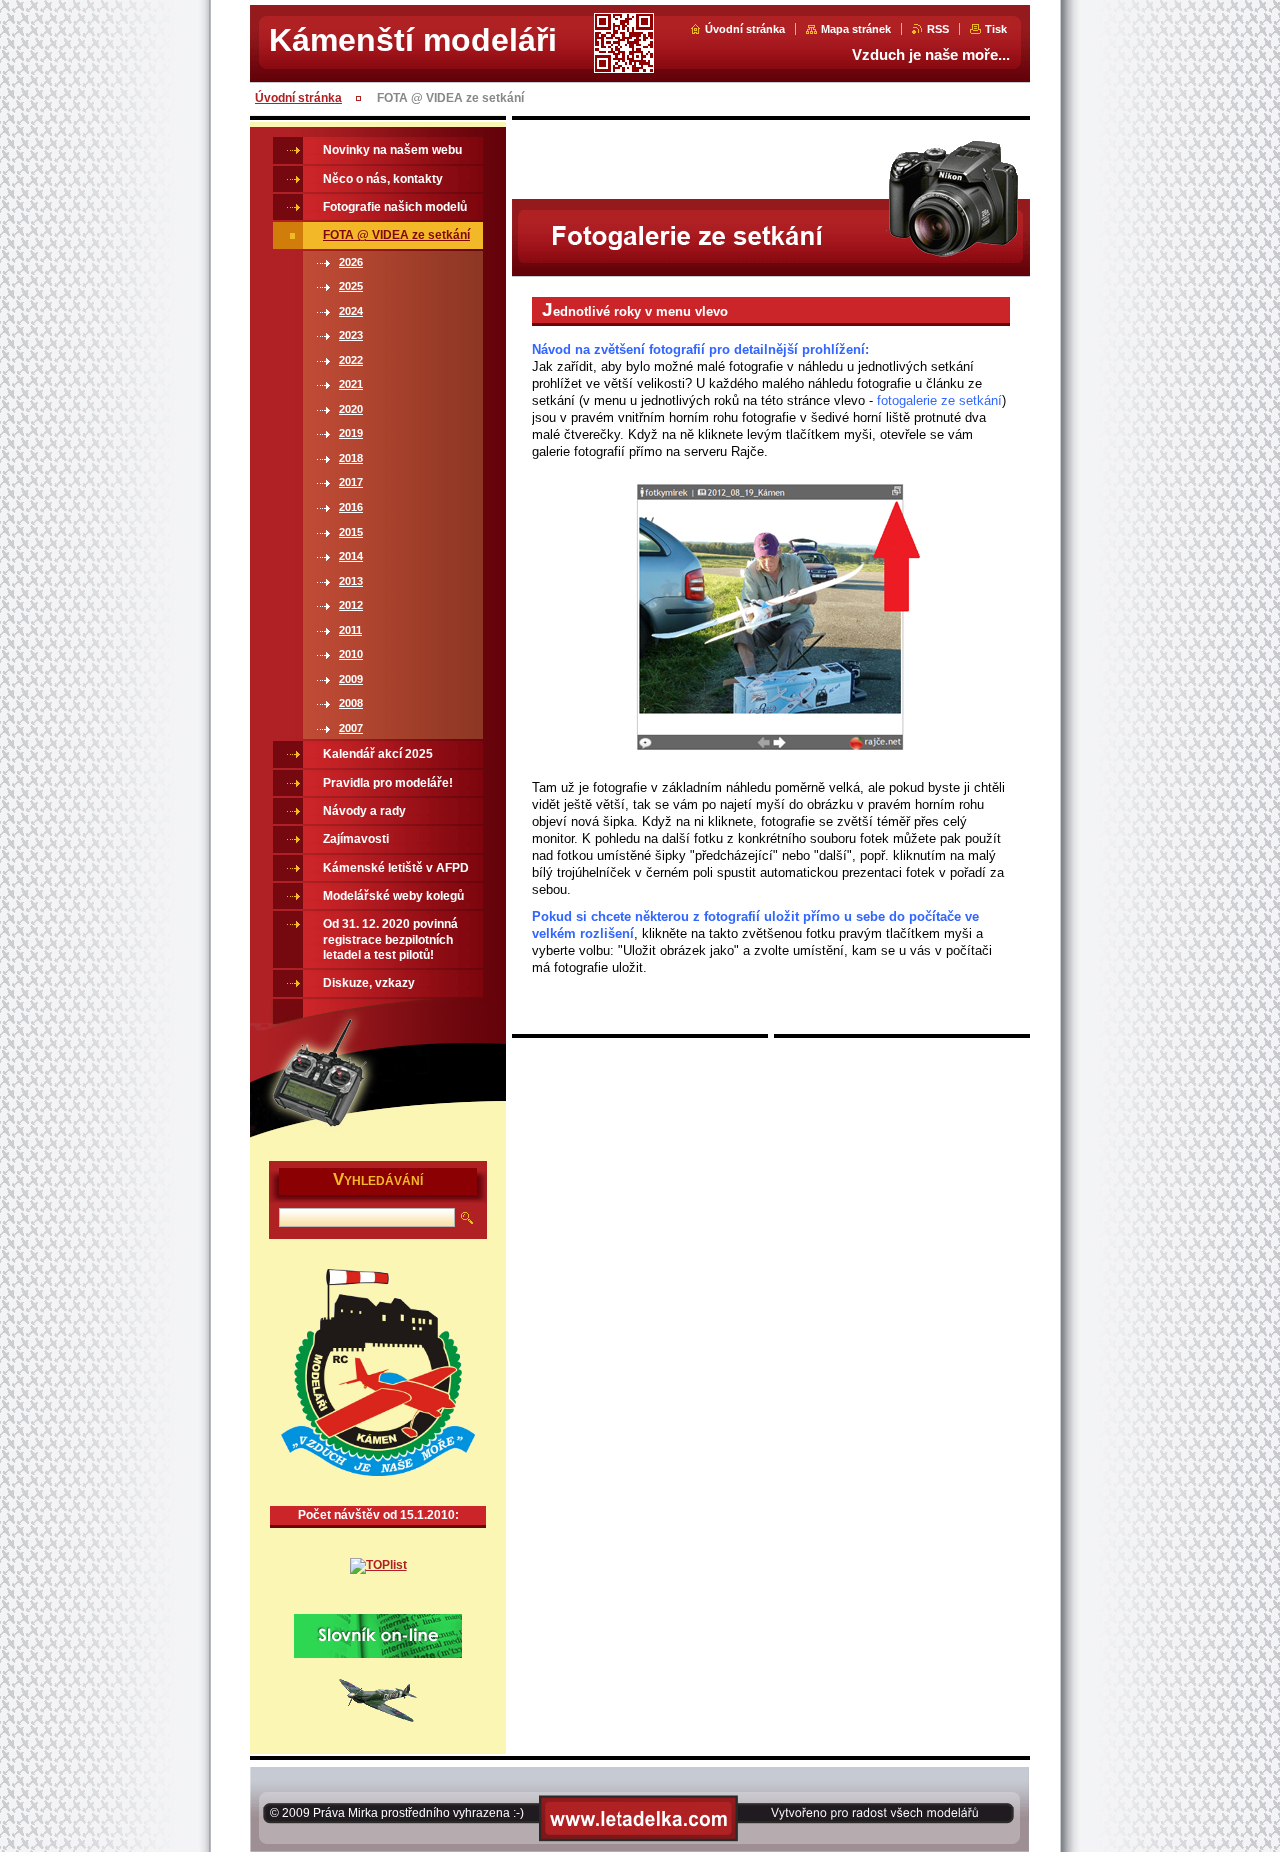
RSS (938, 29)
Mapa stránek (856, 29)
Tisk (996, 29)
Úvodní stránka (745, 29)
